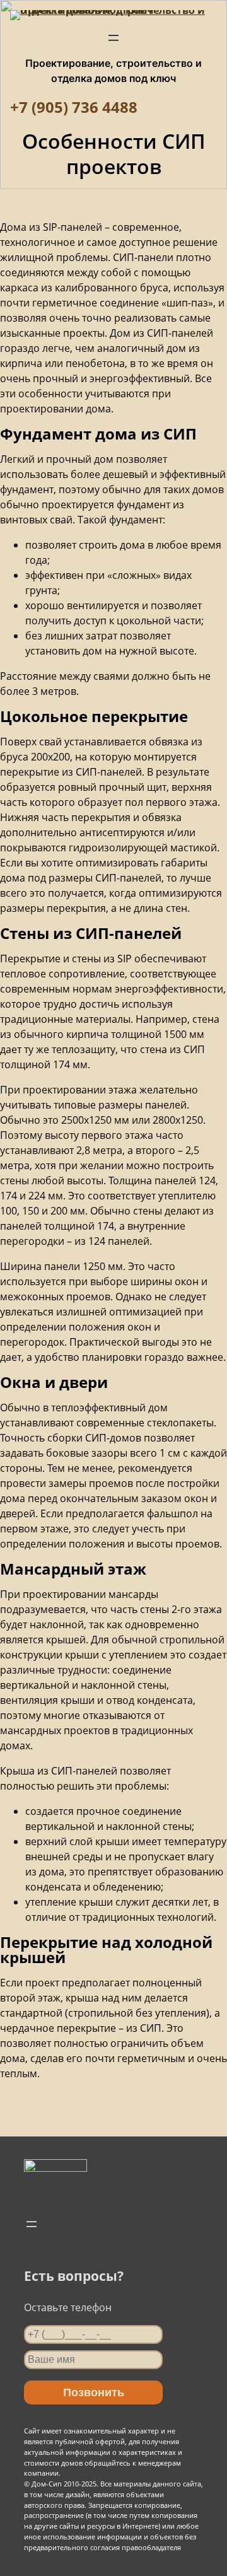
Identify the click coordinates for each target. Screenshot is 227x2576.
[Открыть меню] (113, 38)
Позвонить (94, 2392)
